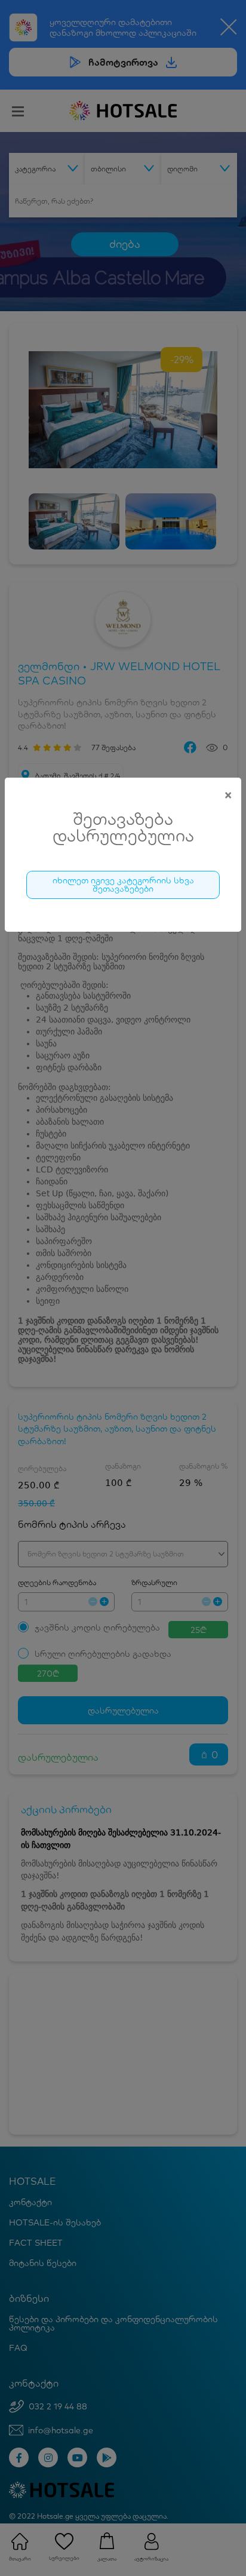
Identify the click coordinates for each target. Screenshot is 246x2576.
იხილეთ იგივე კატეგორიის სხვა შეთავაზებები (123, 885)
